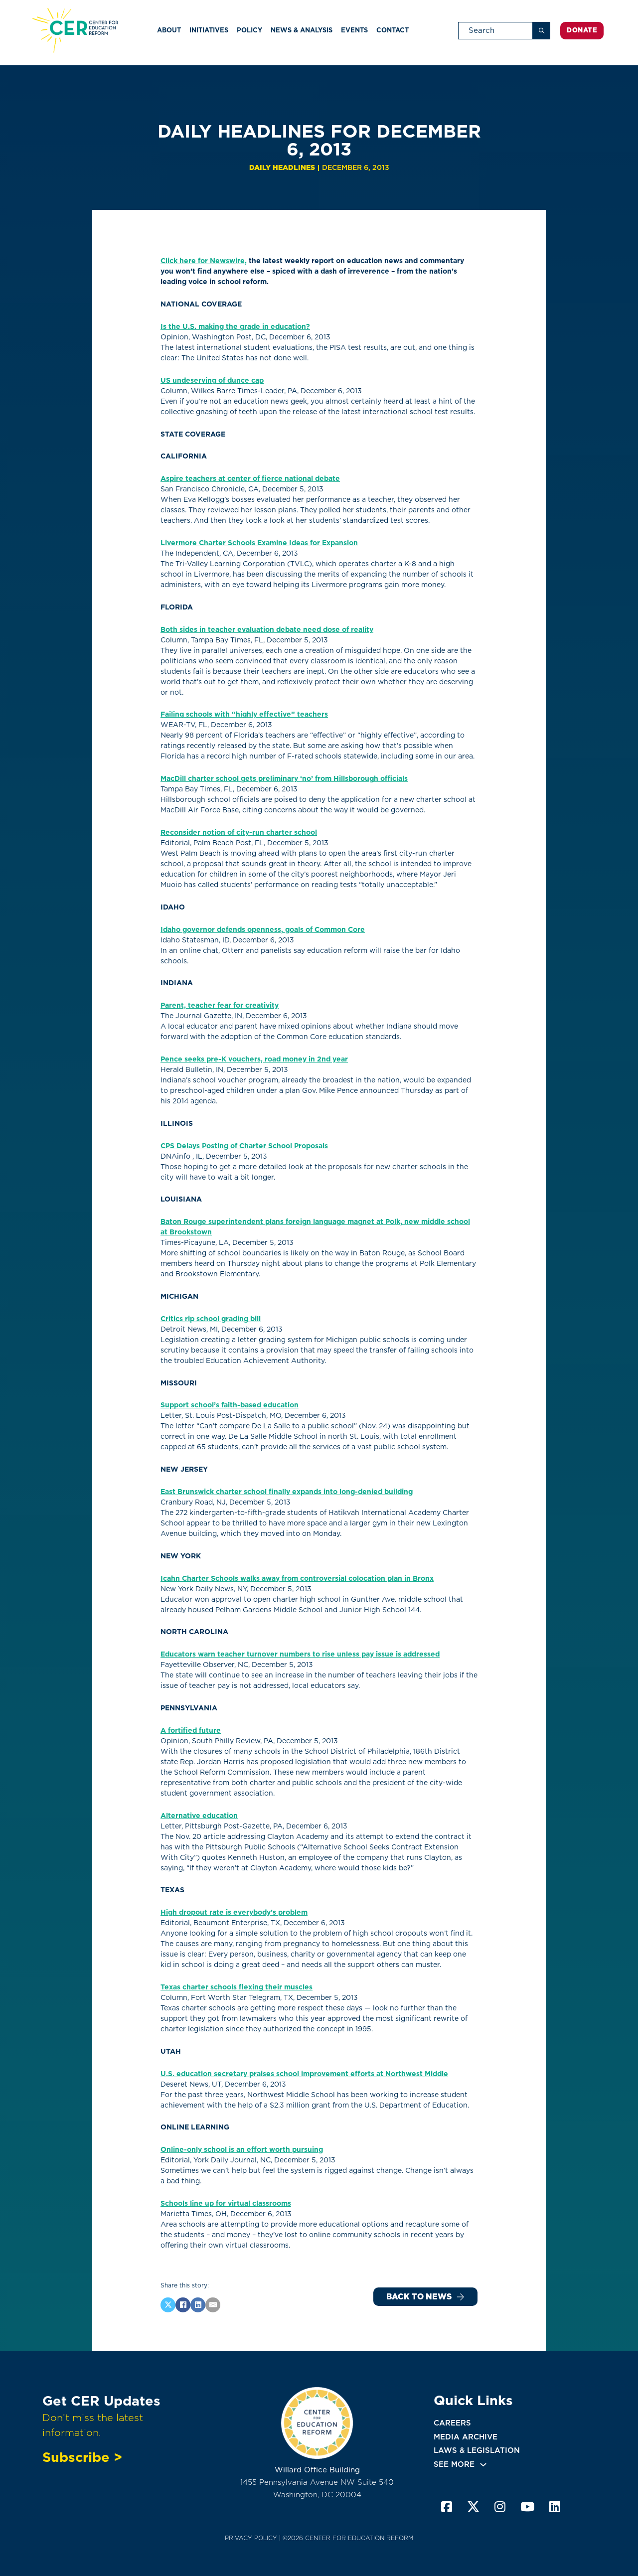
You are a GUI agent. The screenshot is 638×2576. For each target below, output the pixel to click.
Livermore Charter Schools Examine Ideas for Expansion (259, 543)
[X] (168, 2305)
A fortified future (191, 1730)
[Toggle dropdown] (483, 2465)
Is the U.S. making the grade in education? (235, 326)
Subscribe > (82, 2457)
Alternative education (199, 1816)
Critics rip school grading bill (211, 1319)
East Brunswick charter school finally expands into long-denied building (287, 1492)
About (169, 30)
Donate (582, 30)
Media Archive (466, 2437)
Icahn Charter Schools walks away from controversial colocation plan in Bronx (297, 1578)
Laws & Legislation (477, 2450)
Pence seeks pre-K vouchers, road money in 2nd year (254, 1059)
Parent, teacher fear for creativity (220, 1005)
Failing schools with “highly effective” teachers (244, 714)
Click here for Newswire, (204, 261)
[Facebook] (183, 2305)
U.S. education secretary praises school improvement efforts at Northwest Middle (304, 2074)
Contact (393, 30)
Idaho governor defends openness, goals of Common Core (263, 929)
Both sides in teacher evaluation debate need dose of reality (267, 629)
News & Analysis (302, 30)
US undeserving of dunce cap (212, 380)
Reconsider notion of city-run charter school (239, 832)
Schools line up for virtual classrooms (226, 2203)
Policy (249, 30)
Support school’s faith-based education (230, 1405)
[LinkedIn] (198, 2305)
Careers (452, 2423)
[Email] (213, 2305)
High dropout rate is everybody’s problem (234, 1912)
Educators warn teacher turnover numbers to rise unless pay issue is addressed (300, 1654)
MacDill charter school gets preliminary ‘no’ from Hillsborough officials (284, 778)
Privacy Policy (251, 2538)
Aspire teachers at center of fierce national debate (250, 478)
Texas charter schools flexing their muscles (237, 1987)
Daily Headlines (282, 167)
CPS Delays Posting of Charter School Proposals (244, 1146)
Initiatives (209, 30)
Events (354, 30)
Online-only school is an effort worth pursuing (242, 2149)
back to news (419, 2297)
